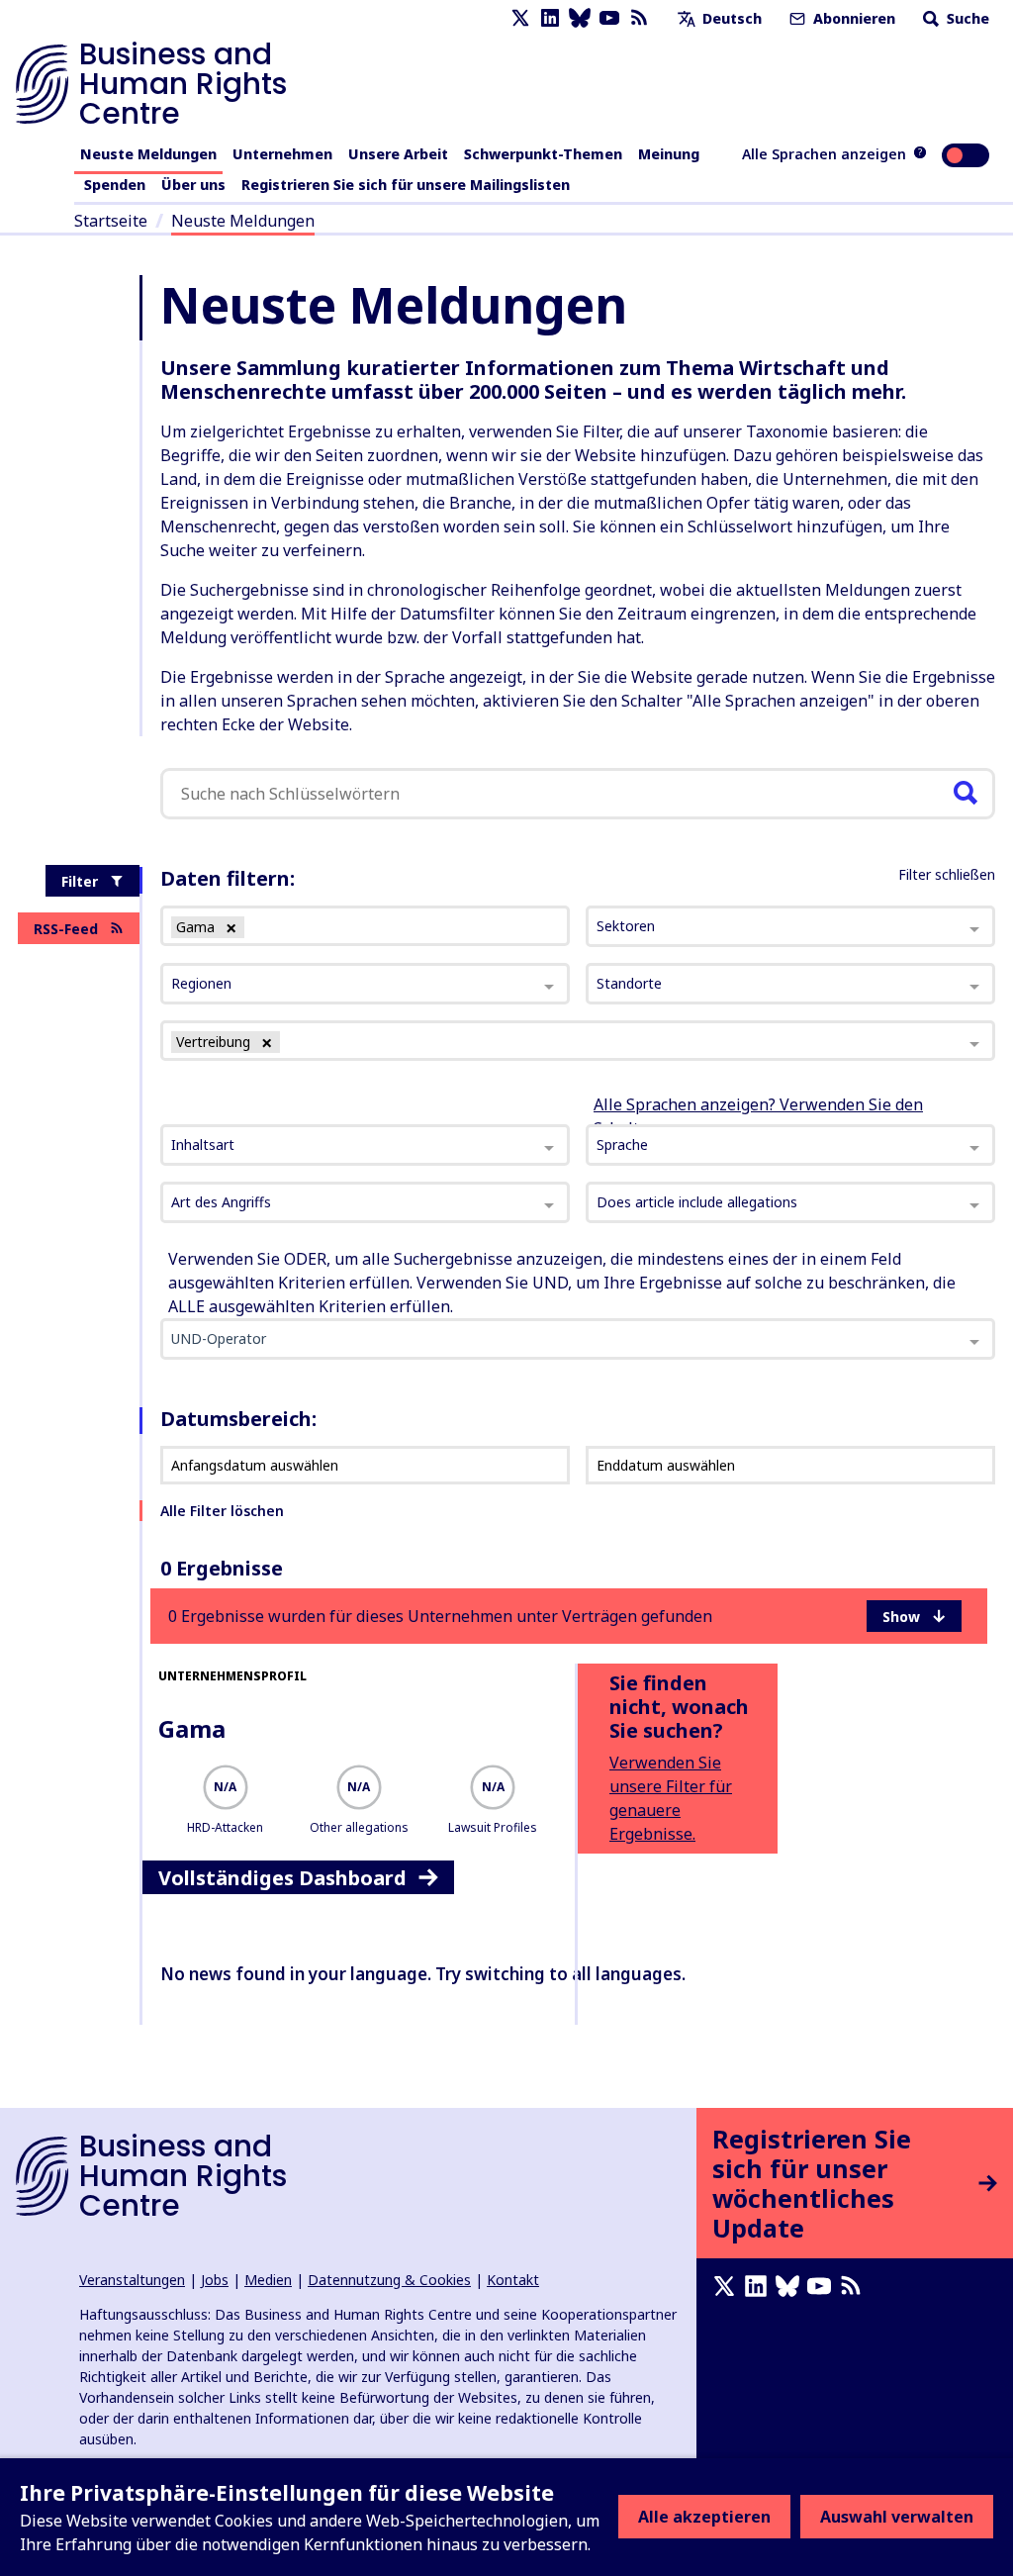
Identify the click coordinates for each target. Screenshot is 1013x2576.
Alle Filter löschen (222, 1511)
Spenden (115, 185)
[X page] (520, 18)
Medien (268, 2280)
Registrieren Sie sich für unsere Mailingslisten (406, 185)
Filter (80, 881)
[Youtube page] (609, 18)
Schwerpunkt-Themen (543, 154)
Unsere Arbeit (398, 154)
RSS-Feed (66, 929)
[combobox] (365, 1145)
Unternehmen (282, 154)
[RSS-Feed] (639, 18)
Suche (966, 18)
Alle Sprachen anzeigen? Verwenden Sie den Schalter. (758, 1116)
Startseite (111, 221)
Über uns (193, 185)
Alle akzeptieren (704, 2517)
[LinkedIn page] (550, 18)
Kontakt (513, 2280)
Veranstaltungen (132, 2280)
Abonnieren (852, 18)
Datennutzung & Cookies (389, 2280)
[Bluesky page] (580, 18)
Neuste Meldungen (148, 154)
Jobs (215, 2280)
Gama (192, 1728)
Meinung (669, 154)
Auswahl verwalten (897, 2517)
